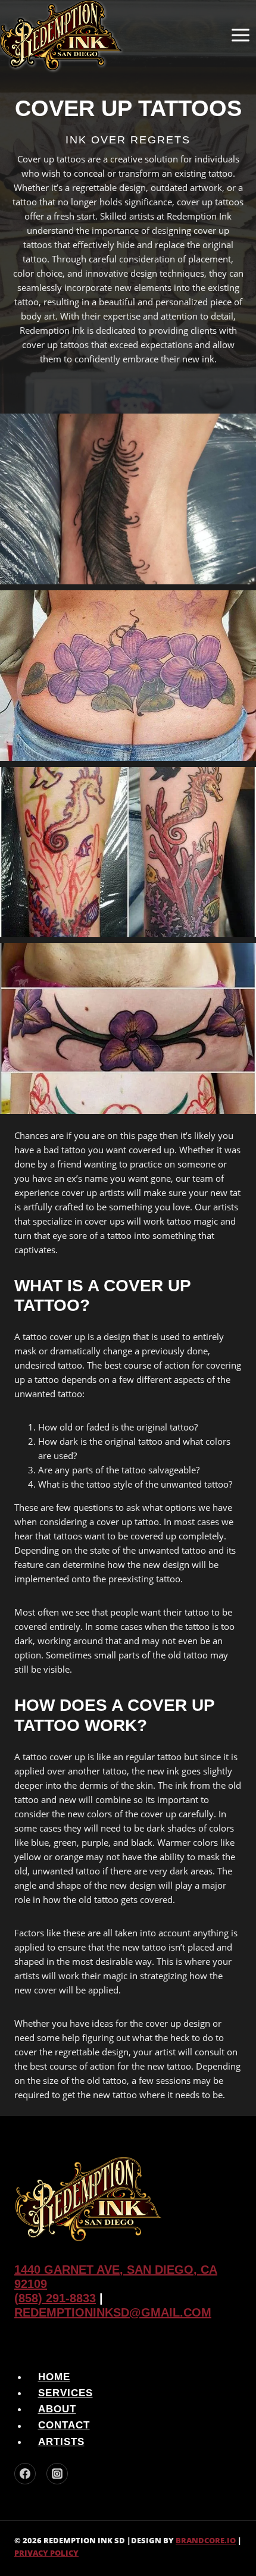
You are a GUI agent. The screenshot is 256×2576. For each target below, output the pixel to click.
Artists (61, 2442)
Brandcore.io (206, 2540)
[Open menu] (240, 35)
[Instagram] (57, 2474)
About (57, 2409)
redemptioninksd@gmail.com (113, 2312)
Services (65, 2393)
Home (54, 2377)
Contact (64, 2426)
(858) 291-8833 (55, 2298)
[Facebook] (25, 2474)
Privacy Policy (46, 2553)
